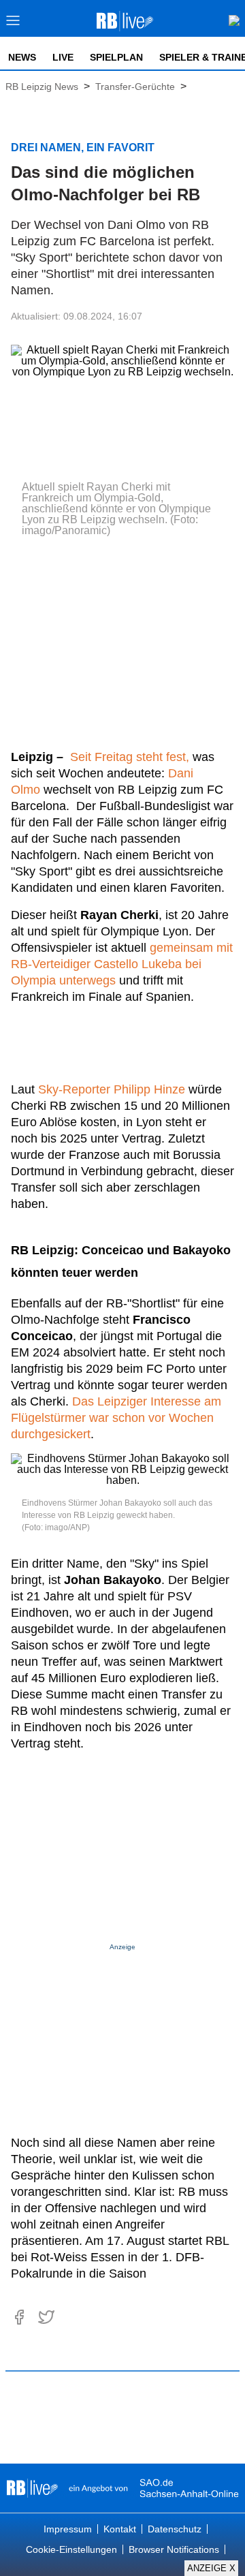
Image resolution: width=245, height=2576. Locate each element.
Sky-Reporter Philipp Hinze (112, 1089)
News (22, 57)
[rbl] (32, 2488)
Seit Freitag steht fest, (130, 757)
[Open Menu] (13, 24)
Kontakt (120, 2529)
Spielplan (116, 57)
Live (63, 57)
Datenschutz (175, 2529)
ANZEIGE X (211, 2568)
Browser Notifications (174, 2549)
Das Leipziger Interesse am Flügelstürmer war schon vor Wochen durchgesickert (116, 1418)
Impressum (68, 2529)
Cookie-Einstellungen (71, 2549)
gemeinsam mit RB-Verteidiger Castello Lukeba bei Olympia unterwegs (122, 964)
